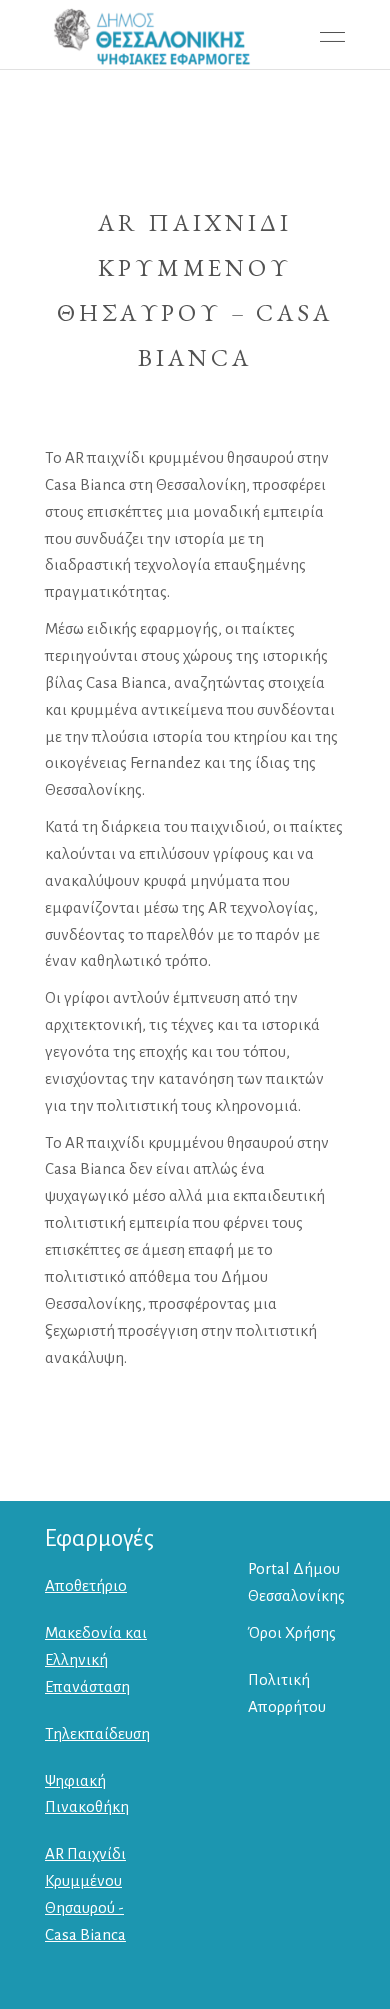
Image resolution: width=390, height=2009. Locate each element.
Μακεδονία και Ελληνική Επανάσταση (96, 1659)
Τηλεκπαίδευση (97, 1733)
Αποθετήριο (86, 1585)
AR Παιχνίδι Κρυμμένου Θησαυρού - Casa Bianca (85, 1894)
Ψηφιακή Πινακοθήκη (87, 1794)
